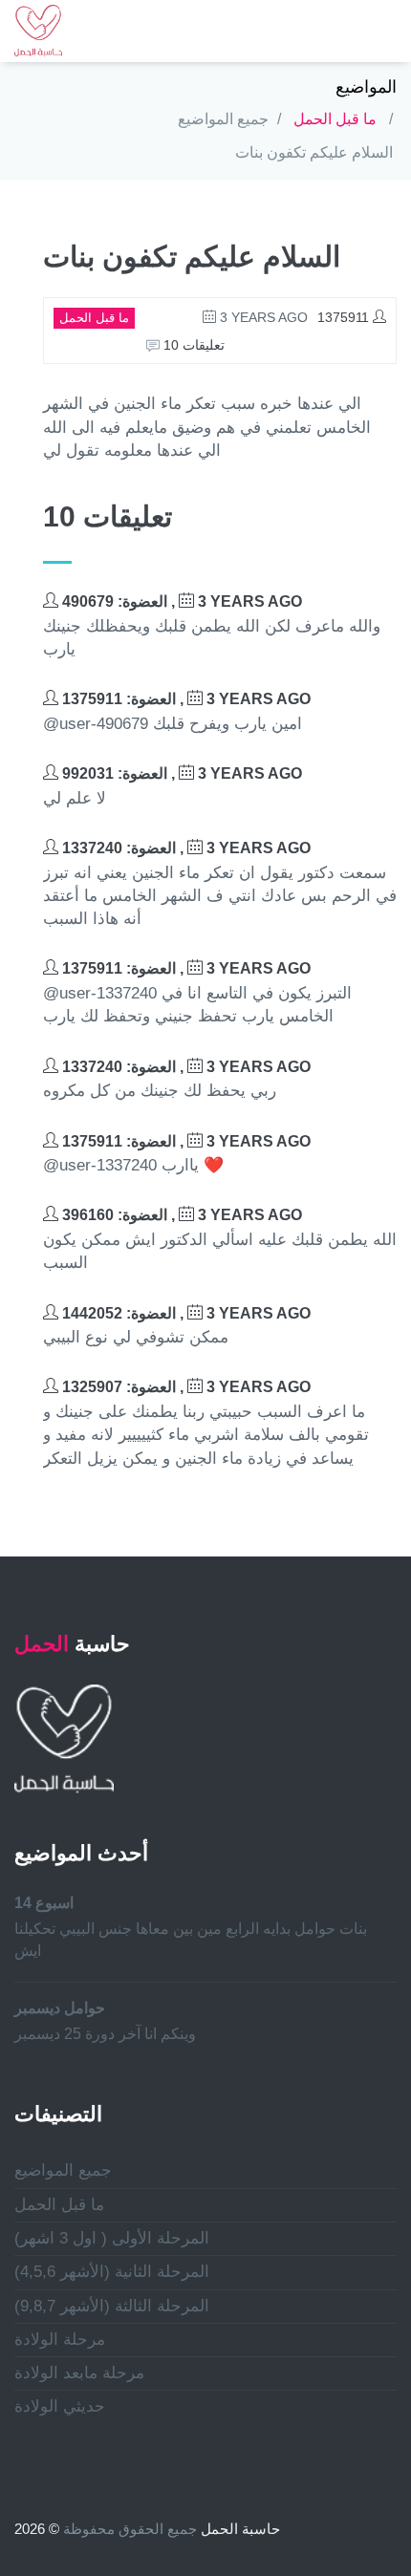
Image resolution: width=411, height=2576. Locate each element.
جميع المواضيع (223, 119)
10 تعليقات (192, 345)
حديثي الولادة (60, 2406)
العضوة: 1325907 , (184, 1387)
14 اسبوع (44, 1903)
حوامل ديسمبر (60, 2008)
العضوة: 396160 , (180, 1215)
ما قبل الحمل (335, 119)
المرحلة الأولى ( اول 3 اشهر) (112, 2238)
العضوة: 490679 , (180, 601)
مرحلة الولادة (60, 2340)
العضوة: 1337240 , (184, 848)
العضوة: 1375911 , (184, 699)
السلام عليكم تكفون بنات (314, 152)
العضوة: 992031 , (180, 773)
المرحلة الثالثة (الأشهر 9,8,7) (112, 2306)
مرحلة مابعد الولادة (79, 2373)
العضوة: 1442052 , (184, 1313)
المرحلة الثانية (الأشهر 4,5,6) (112, 2272)
